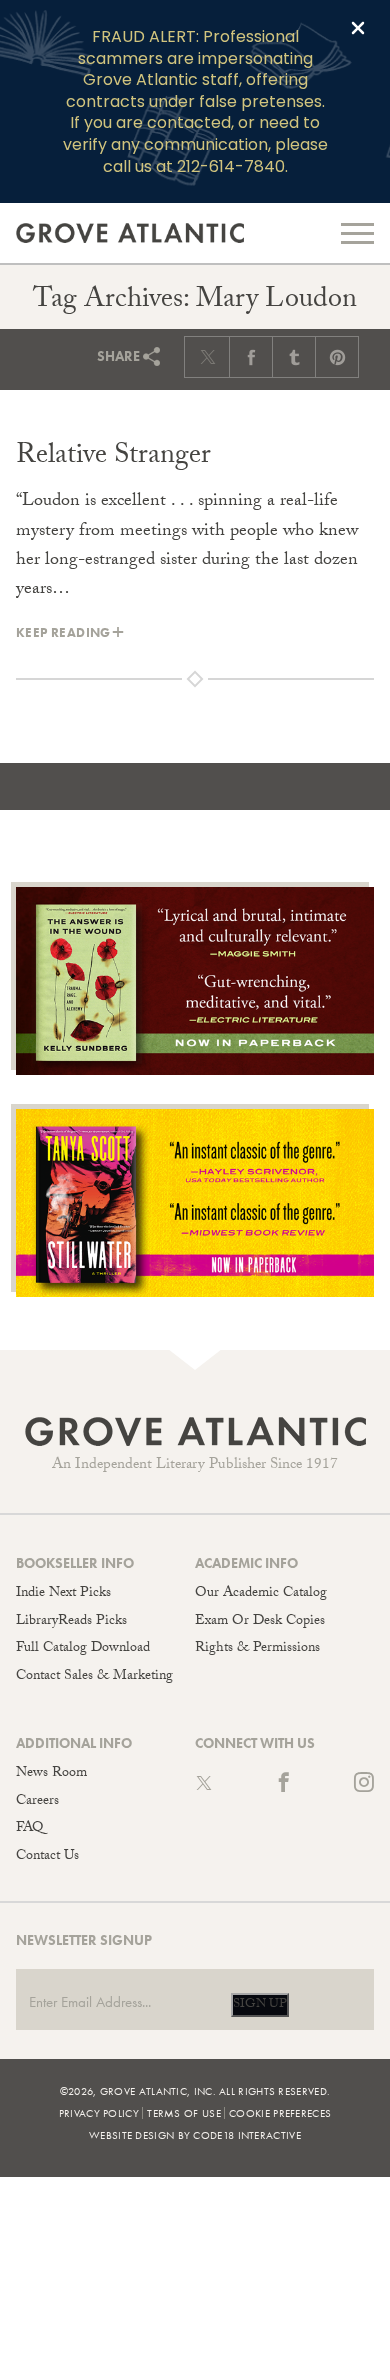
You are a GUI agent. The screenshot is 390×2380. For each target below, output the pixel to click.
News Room (51, 1774)
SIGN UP (260, 2005)
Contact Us (47, 1857)
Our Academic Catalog (261, 1594)
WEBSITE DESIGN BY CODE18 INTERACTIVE (195, 2135)
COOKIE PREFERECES (280, 2113)
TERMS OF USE (184, 2113)
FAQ (29, 1829)
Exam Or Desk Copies (260, 1622)
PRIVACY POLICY (99, 2113)
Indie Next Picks (63, 1594)
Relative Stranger (113, 458)
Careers (37, 1802)
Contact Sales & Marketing (94, 1677)
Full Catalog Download (83, 1649)
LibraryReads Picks (71, 1622)
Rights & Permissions (257, 1649)
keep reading (63, 632)
